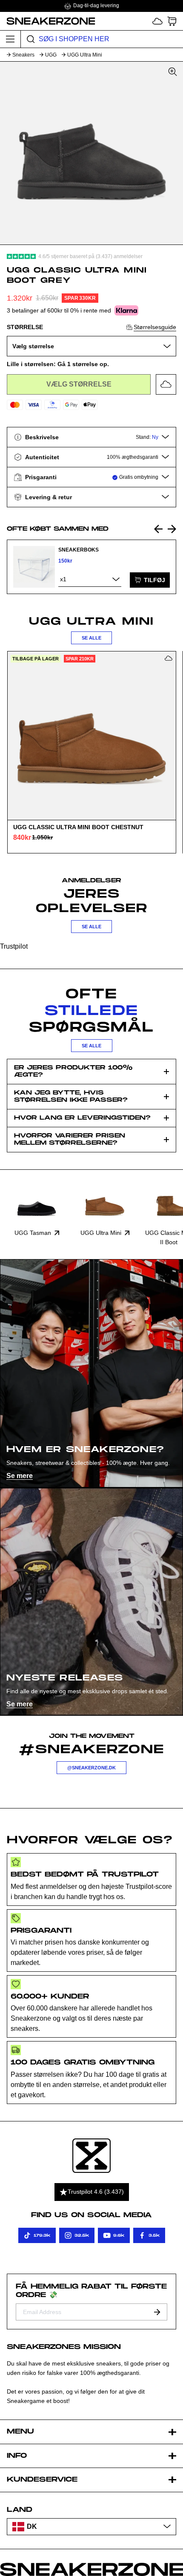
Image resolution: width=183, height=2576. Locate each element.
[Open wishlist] (157, 21)
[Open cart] (172, 21)
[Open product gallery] (91, 153)
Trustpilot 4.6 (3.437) (96, 2192)
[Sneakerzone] (91, 2156)
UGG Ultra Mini (85, 55)
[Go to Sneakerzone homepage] (48, 21)
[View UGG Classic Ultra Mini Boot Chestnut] (91, 736)
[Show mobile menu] (10, 39)
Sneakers (23, 55)
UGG (51, 55)
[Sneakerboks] (34, 567)
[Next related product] (172, 529)
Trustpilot (14, 946)
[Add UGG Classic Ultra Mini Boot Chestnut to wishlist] (169, 658)
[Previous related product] (158, 529)
